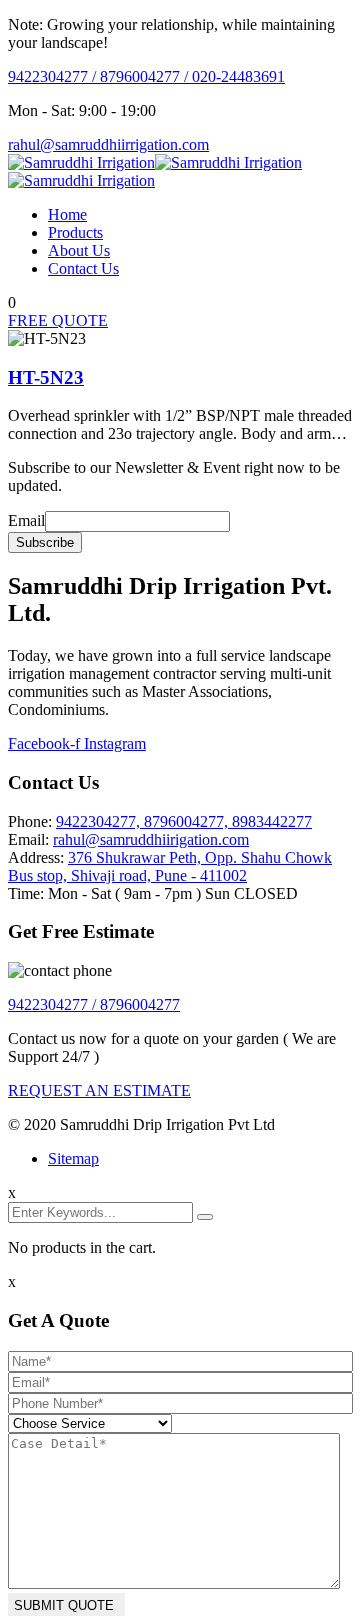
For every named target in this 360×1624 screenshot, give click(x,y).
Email (26, 520)
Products (75, 232)
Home (67, 214)
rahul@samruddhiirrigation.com (108, 144)
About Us (79, 250)
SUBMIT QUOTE (64, 1605)
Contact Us (83, 268)
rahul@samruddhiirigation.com (151, 839)
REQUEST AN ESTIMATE (99, 1090)
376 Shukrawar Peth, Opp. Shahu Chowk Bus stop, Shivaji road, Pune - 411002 (170, 866)
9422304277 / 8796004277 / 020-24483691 (146, 76)
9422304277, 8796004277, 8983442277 (184, 821)
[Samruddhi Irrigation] (81, 162)
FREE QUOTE (58, 320)
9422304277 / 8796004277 (94, 1004)
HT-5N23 (46, 377)
